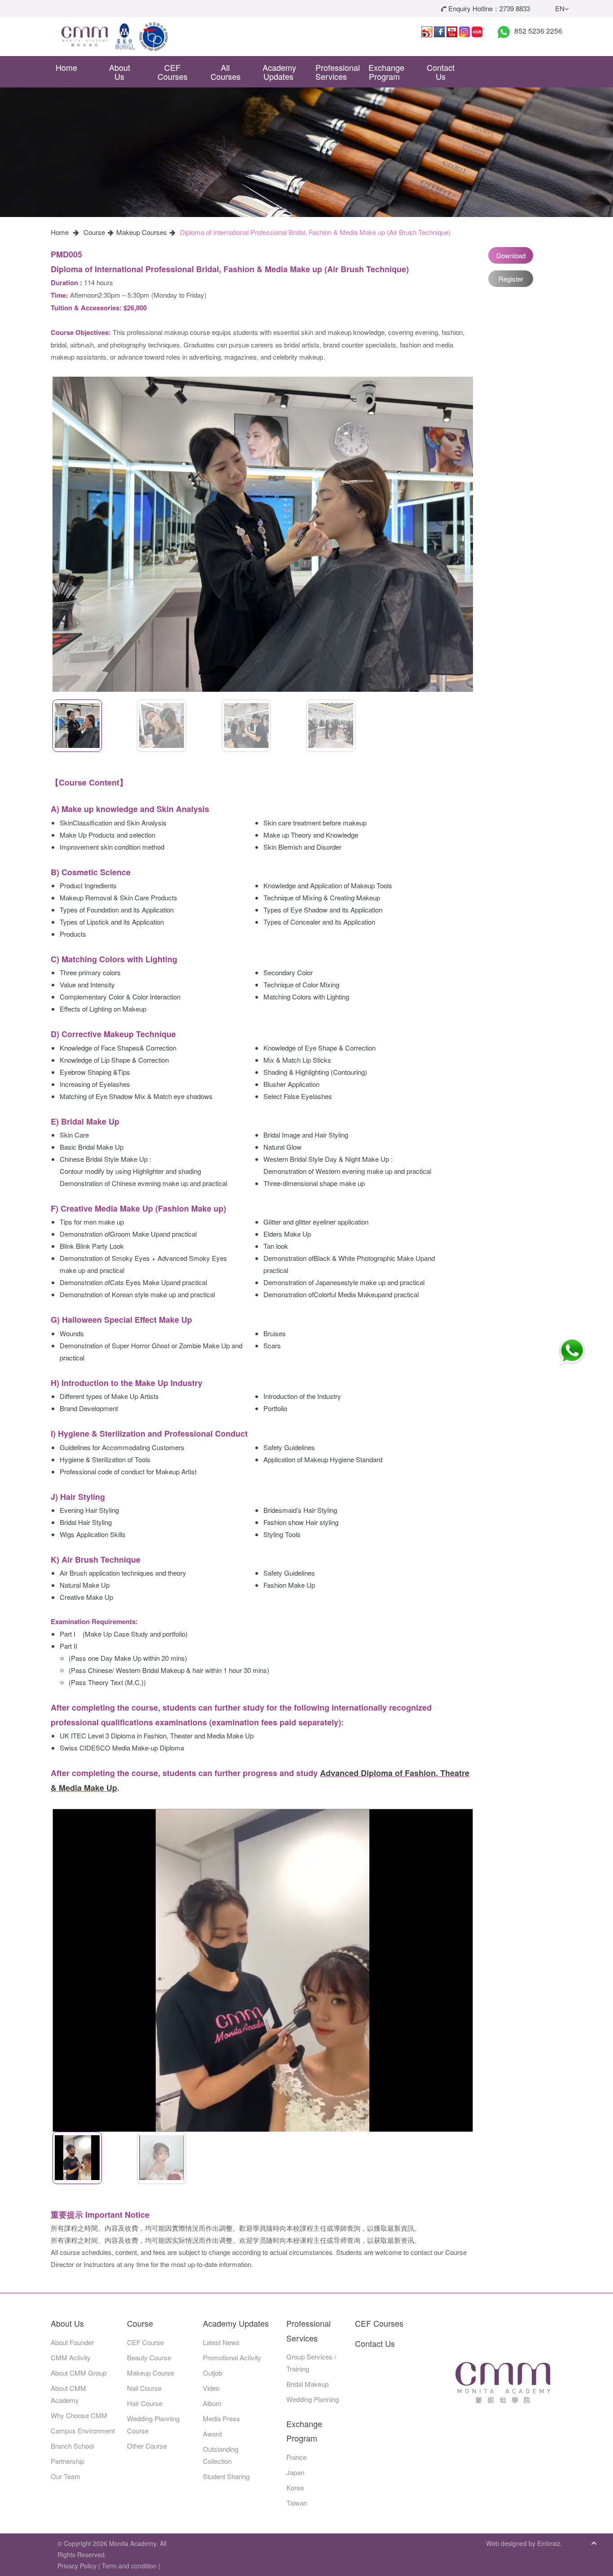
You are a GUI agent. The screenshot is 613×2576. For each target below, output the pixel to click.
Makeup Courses (142, 232)
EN (560, 8)
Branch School (72, 2446)
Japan (295, 2472)
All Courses (225, 72)
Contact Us (441, 72)
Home (66, 67)
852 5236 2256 (538, 31)
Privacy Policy (77, 2566)
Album (212, 2403)
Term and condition (129, 2566)
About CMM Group (79, 2373)
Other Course (147, 2446)
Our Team (66, 2476)
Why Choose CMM (79, 2415)
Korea (295, 2487)
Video (211, 2388)
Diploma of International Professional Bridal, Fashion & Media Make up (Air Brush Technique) (315, 232)
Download (511, 255)
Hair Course (145, 2403)
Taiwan (297, 2503)
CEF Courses (173, 72)
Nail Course (144, 2388)
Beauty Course (149, 2357)
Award (212, 2434)
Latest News (221, 2342)
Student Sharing (226, 2476)
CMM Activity (71, 2357)
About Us (120, 72)
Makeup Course (151, 2373)
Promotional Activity (232, 2357)
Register (511, 279)
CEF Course (145, 2342)
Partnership (68, 2461)
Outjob (212, 2373)
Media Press (221, 2418)
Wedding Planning (313, 2399)
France (296, 2457)
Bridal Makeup (307, 2384)
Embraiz (549, 2543)
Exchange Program (386, 72)
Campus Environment (83, 2430)
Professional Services (335, 72)
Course (94, 232)
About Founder (72, 2342)
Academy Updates (279, 72)
